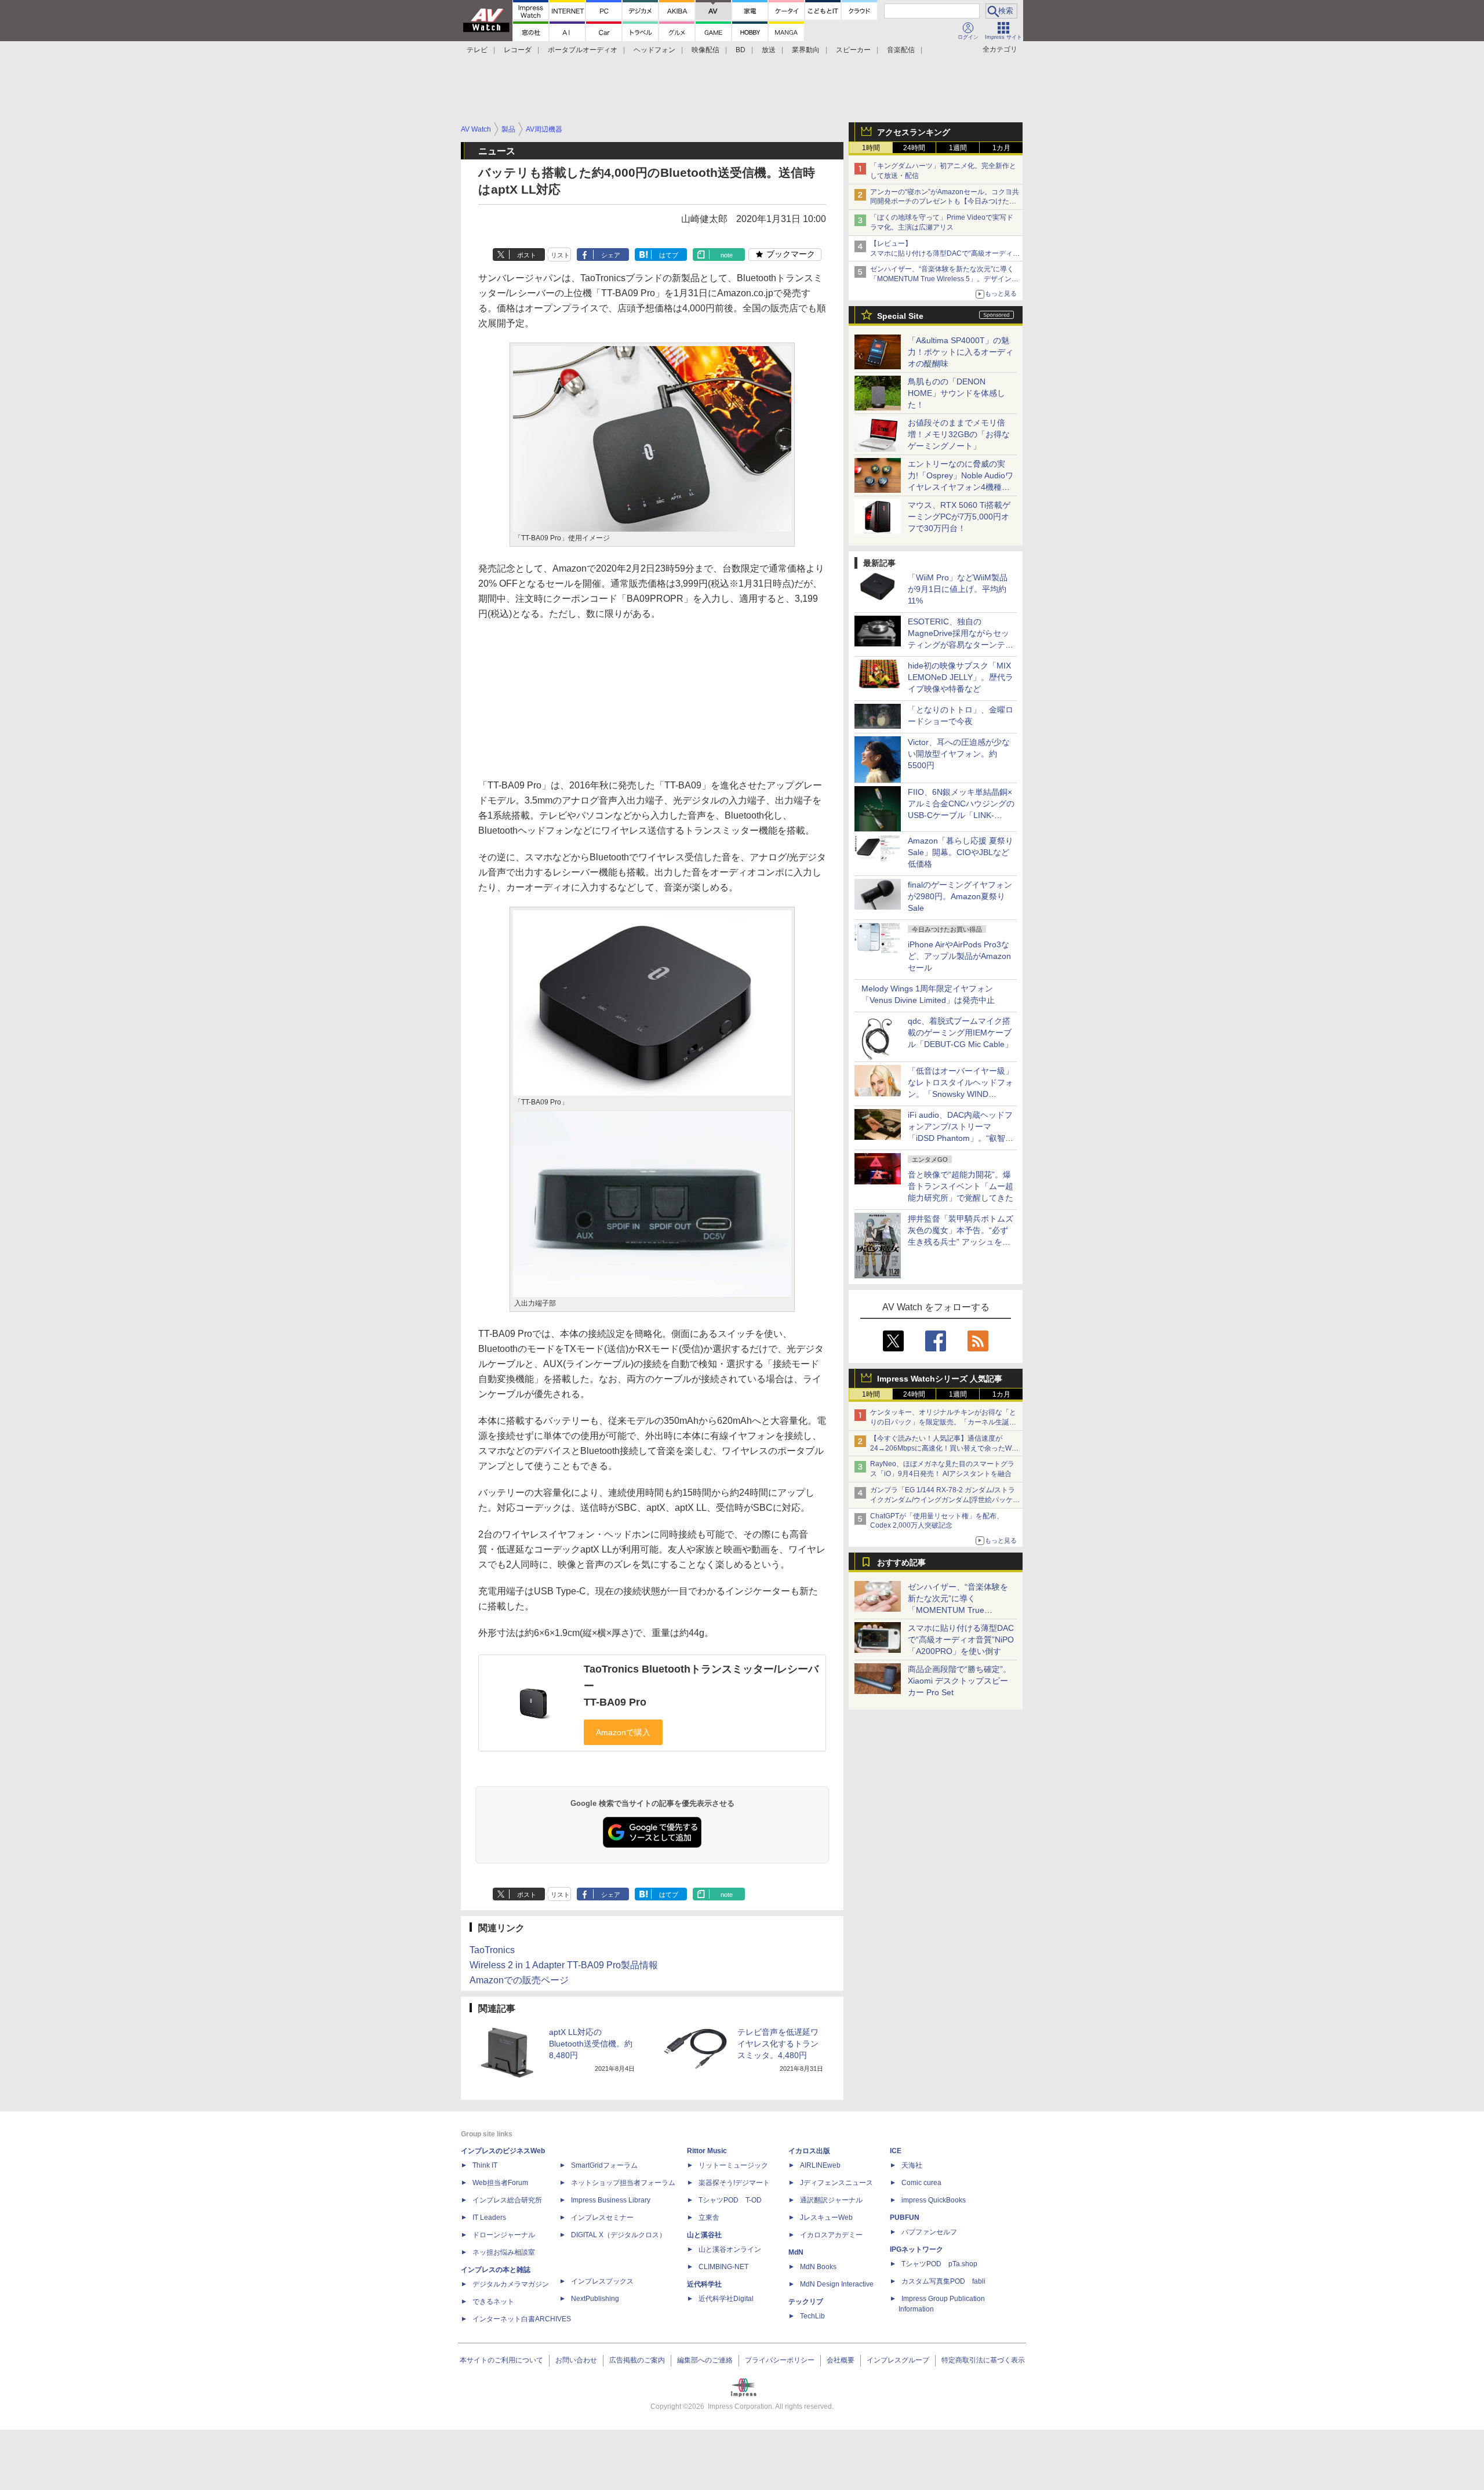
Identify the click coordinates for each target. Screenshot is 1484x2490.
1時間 (871, 148)
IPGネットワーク (916, 2249)
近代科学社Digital (726, 2299)
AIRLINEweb (820, 2165)
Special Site (900, 316)
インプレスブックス (602, 2281)
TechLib (812, 2316)
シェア (611, 255)
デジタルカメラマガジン (511, 2284)
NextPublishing (595, 2299)
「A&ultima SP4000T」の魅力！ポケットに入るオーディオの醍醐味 (961, 352)
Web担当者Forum (500, 2183)
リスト (560, 255)
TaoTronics (492, 1950)
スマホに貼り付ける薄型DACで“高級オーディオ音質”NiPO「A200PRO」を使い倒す (961, 1640)
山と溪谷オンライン (730, 2249)
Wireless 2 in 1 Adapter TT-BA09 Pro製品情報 (564, 1965)
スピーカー (853, 50)
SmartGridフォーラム (604, 2165)
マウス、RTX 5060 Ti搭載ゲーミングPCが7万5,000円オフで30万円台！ (959, 517)
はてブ (669, 255)
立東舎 (709, 2218)
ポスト (527, 255)
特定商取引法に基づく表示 (983, 2360)
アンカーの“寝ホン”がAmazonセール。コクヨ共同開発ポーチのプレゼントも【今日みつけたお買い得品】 (945, 202)
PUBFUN (905, 2218)
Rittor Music (707, 2151)
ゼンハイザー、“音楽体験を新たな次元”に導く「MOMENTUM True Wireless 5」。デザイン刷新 (944, 279)
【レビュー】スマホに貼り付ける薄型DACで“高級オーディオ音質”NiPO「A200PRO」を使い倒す (945, 253)
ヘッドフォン (654, 50)
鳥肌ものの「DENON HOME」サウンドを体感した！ (956, 393)
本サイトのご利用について (501, 2360)
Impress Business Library (611, 2200)
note (727, 255)
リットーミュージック (733, 2165)
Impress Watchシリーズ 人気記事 (940, 1379)
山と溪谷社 (704, 2235)
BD (741, 50)
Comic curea (921, 2183)
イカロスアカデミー (831, 2235)
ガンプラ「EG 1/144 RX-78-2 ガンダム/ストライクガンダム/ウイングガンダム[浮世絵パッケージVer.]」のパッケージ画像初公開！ (945, 1500)
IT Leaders (489, 2218)
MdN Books (818, 2267)
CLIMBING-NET (723, 2267)
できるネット (493, 2302)
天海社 (912, 2165)
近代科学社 (704, 2284)
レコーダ (518, 50)
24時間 (914, 148)
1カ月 (1001, 148)
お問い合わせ (576, 2360)
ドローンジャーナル (504, 2235)
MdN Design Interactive (837, 2284)
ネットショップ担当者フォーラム (623, 2183)
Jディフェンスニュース (836, 2183)
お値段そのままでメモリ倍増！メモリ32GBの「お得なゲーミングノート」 (959, 434)
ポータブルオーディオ (583, 50)
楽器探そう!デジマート (734, 2183)
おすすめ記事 (901, 1562)
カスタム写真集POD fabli (943, 2281)
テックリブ (806, 2302)
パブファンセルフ (929, 2232)
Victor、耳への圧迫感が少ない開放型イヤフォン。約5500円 (959, 754)
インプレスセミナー (602, 2218)
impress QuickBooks (934, 2200)
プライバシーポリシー (780, 2360)
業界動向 (806, 50)
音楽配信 (901, 50)
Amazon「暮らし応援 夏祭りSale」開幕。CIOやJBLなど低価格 (961, 852)
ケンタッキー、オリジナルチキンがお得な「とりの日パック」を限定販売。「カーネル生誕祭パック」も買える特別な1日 (943, 1422)
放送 (769, 50)
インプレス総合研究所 (507, 2200)
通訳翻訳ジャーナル (831, 2200)
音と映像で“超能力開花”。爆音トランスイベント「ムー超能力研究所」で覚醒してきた (961, 1186)
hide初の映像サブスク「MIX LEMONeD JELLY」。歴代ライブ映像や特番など (961, 677)
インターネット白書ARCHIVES (522, 2319)
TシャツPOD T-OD (730, 2200)
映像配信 (705, 50)
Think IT (485, 2165)
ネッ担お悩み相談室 (504, 2252)
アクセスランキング (914, 132)
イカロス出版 (809, 2151)
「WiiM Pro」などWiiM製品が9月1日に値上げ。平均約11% (958, 589)
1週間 (958, 148)
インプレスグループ (898, 2360)
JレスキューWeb (826, 2218)
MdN (796, 2252)
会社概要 (841, 2360)
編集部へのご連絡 (705, 2360)
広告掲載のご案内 (637, 2360)
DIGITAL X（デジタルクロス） (619, 2235)
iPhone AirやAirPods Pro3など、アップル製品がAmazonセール (959, 956)
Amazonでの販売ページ (519, 1980)
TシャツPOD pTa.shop (939, 2264)
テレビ (477, 50)
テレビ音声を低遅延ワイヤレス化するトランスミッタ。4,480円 (778, 2044)
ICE (896, 2151)
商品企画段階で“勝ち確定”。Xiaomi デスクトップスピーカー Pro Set (959, 1681)
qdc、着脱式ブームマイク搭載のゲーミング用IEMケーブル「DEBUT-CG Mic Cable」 (960, 1033)
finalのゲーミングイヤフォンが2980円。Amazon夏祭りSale (960, 896)
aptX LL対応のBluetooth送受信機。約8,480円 (591, 2044)
